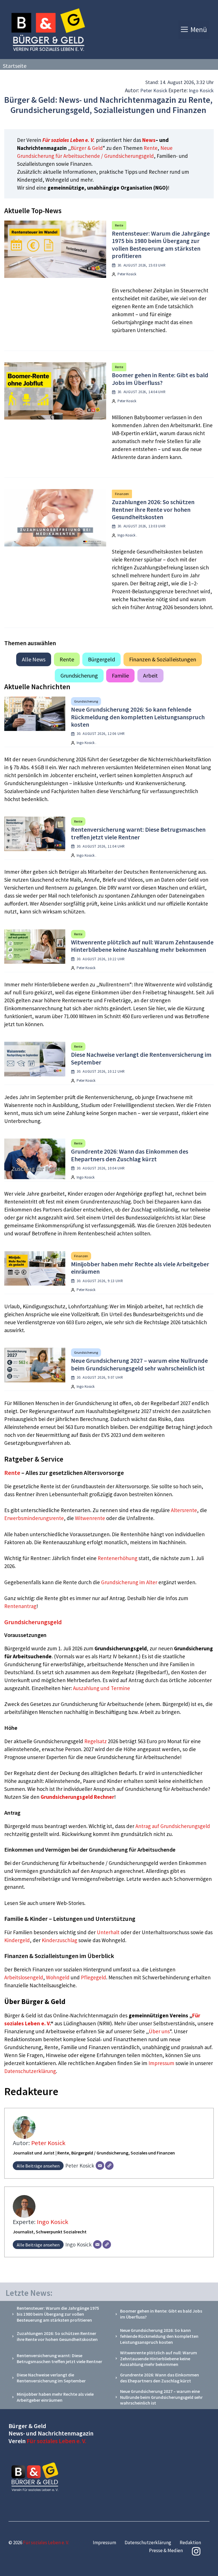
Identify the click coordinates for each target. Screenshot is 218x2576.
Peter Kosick (154, 90)
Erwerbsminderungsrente (34, 1518)
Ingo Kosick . (127, 535)
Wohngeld (58, 1977)
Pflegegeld (94, 1977)
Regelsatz (96, 1741)
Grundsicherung (79, 675)
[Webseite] (109, 2166)
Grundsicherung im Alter (129, 1582)
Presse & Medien (166, 2550)
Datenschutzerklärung (30, 2071)
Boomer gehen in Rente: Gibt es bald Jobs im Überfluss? (160, 379)
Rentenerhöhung (118, 1558)
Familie (120, 675)
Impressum (162, 2063)
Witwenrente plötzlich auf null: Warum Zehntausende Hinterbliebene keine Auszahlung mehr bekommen (142, 946)
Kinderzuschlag (59, 1940)
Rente (151, 148)
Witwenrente (90, 1518)
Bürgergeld (101, 659)
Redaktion (190, 2543)
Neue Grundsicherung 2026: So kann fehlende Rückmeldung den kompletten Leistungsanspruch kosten (138, 717)
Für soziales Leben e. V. (69, 140)
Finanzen (122, 494)
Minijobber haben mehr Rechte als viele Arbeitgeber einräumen (140, 1268)
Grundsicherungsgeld (33, 1622)
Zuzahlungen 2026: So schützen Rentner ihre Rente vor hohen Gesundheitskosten (153, 509)
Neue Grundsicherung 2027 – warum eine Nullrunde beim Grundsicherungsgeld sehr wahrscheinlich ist (139, 1364)
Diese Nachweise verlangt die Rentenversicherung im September (141, 1058)
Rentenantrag (20, 1606)
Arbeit (150, 675)
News (149, 140)
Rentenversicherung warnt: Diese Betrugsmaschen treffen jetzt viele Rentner (138, 833)
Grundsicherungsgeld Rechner (77, 1797)
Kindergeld (17, 1940)
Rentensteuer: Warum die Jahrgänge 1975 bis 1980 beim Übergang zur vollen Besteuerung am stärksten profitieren (161, 245)
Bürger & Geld (87, 148)
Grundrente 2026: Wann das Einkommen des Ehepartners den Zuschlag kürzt (130, 1155)
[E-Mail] (100, 2166)
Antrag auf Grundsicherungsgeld (173, 1826)
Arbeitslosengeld (24, 1977)
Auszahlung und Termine (101, 1688)
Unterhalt (108, 1932)
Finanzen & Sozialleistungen (163, 659)
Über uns (159, 2031)
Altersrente (184, 1510)
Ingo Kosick (201, 90)
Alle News (34, 659)
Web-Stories (70, 1903)
